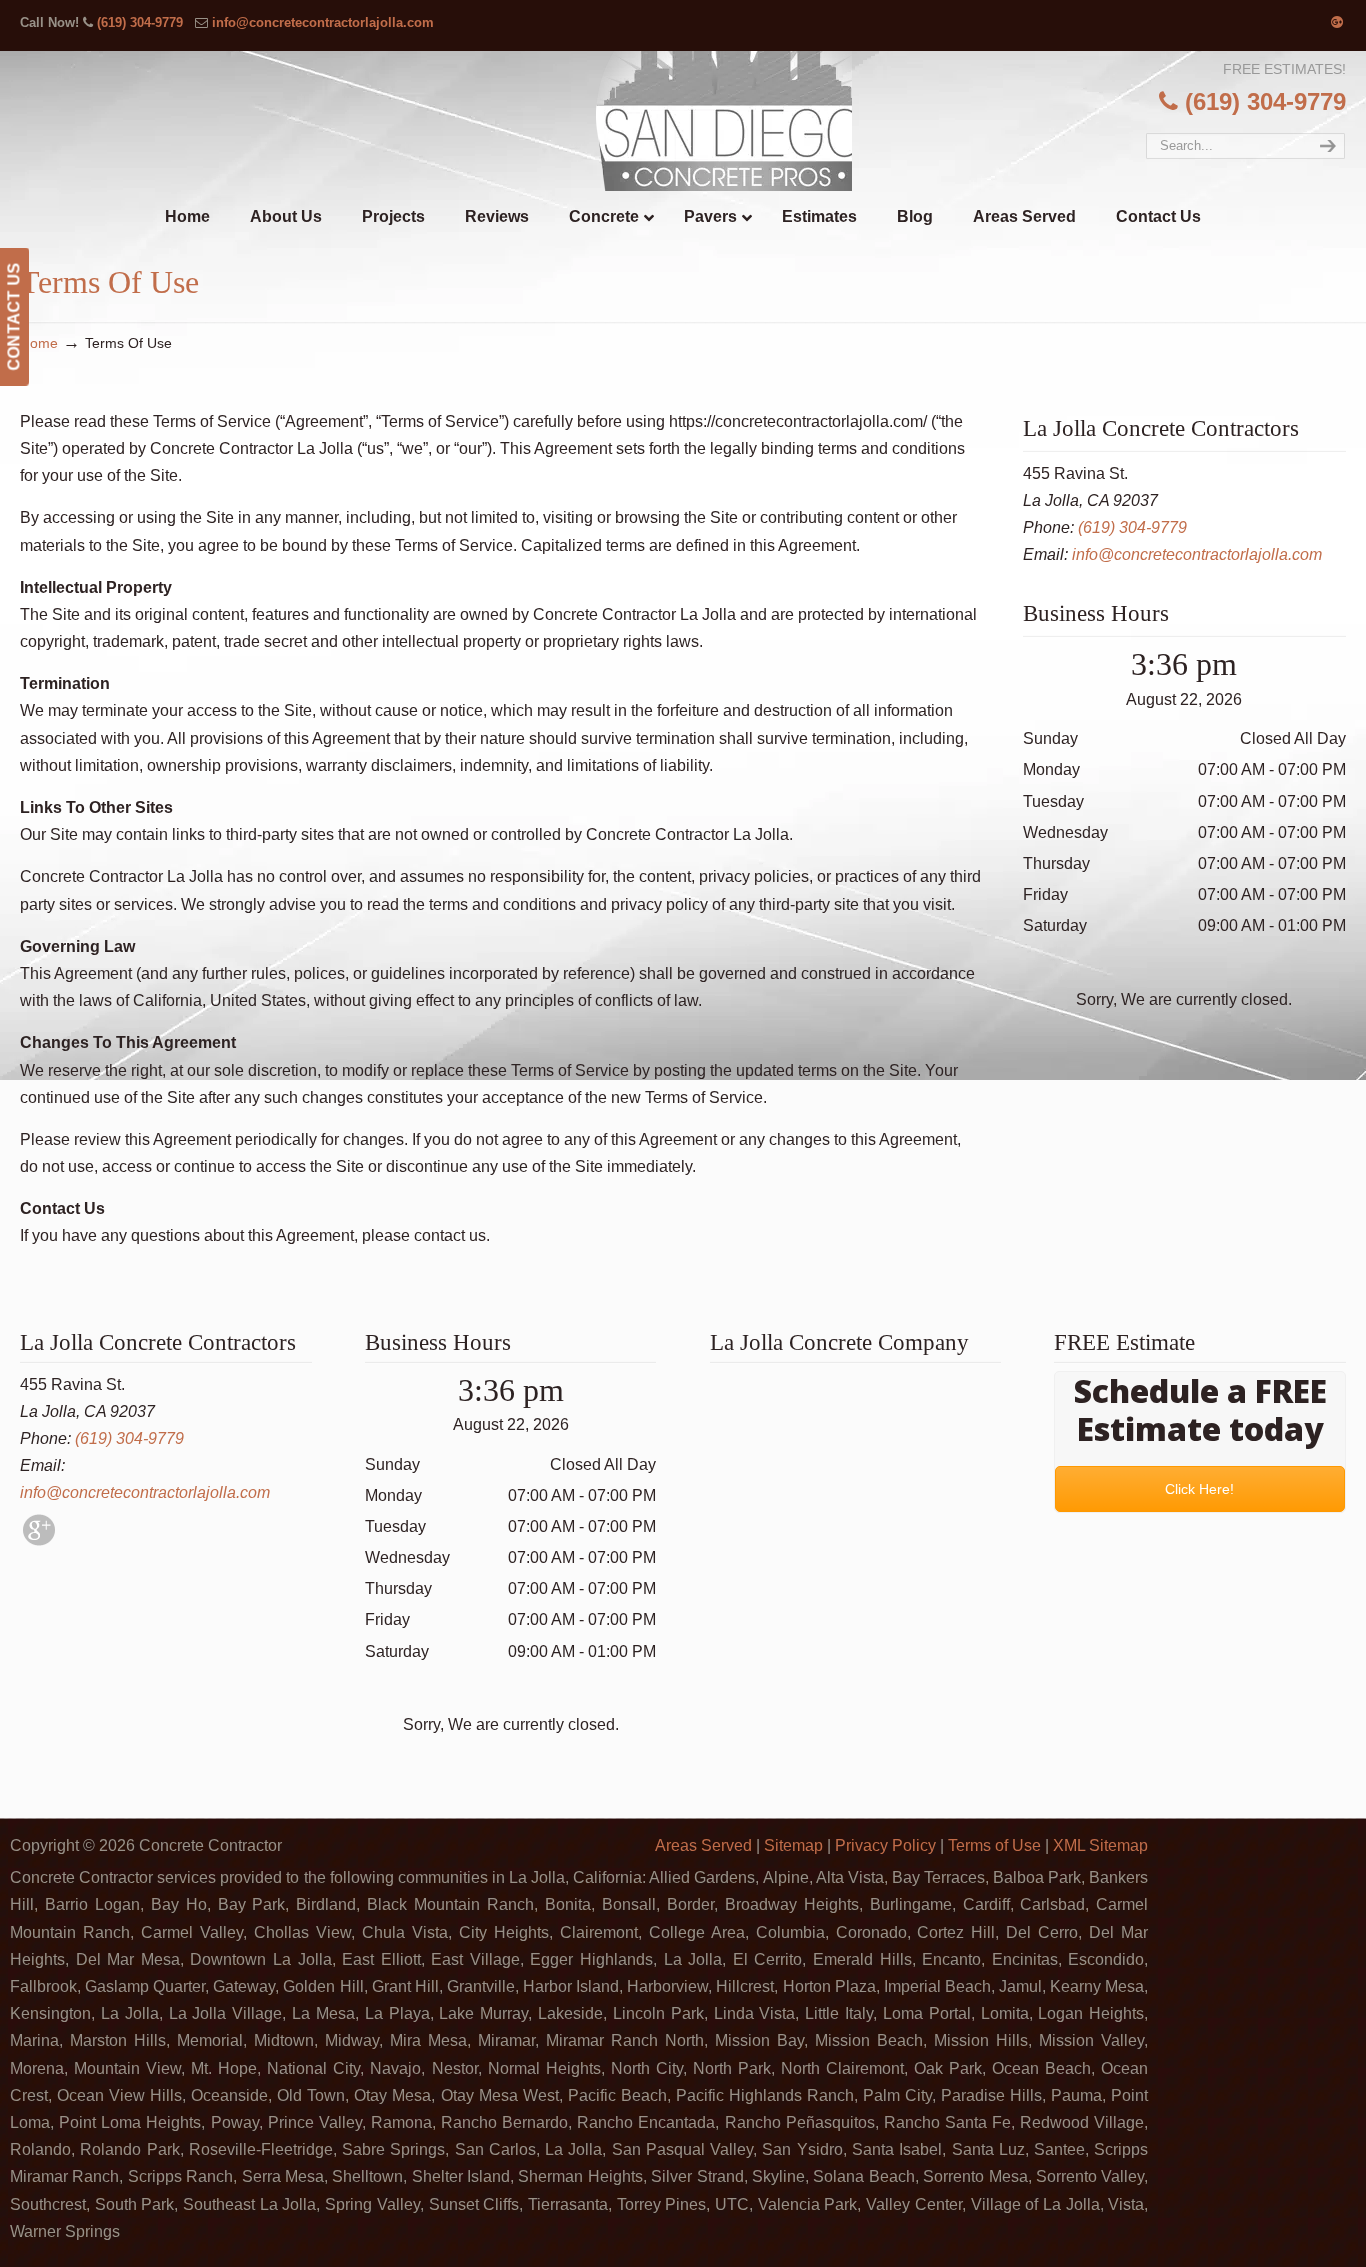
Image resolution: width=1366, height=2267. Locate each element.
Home (39, 343)
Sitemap (793, 1845)
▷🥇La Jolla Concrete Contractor (724, 121)
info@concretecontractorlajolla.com (323, 22)
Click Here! (1200, 1489)
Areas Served (703, 1845)
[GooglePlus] (39, 1540)
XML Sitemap (1100, 1845)
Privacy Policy (885, 1845)
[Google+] (1337, 22)
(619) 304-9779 (140, 22)
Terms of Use (994, 1845)
